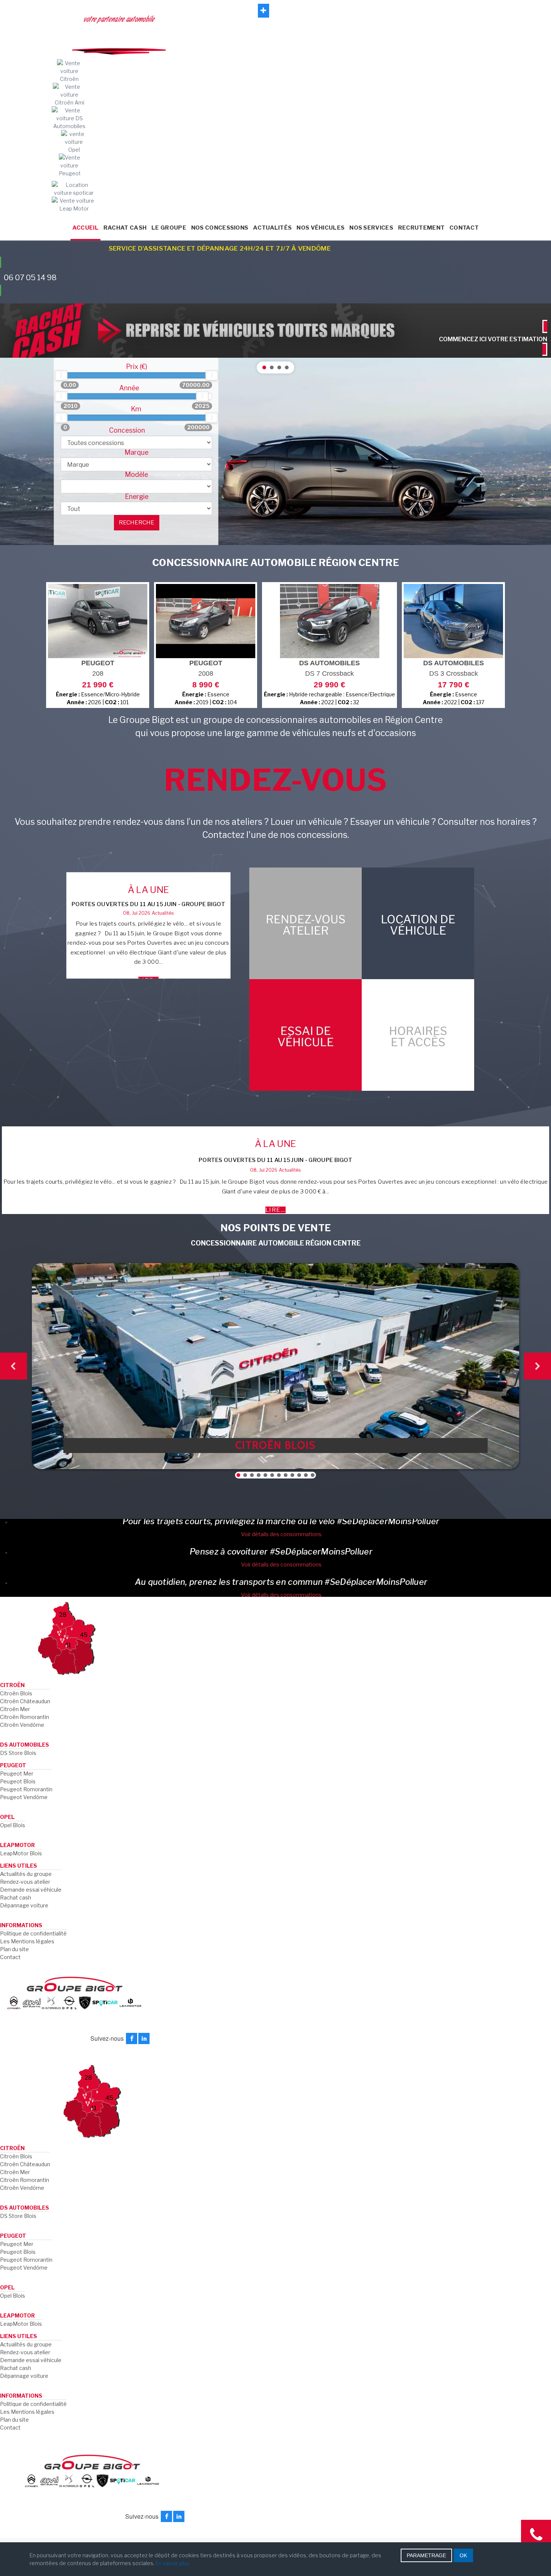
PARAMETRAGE (426, 2555)
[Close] (390, 1184)
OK (463, 2555)
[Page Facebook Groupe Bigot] (275, 1285)
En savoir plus (172, 2563)
